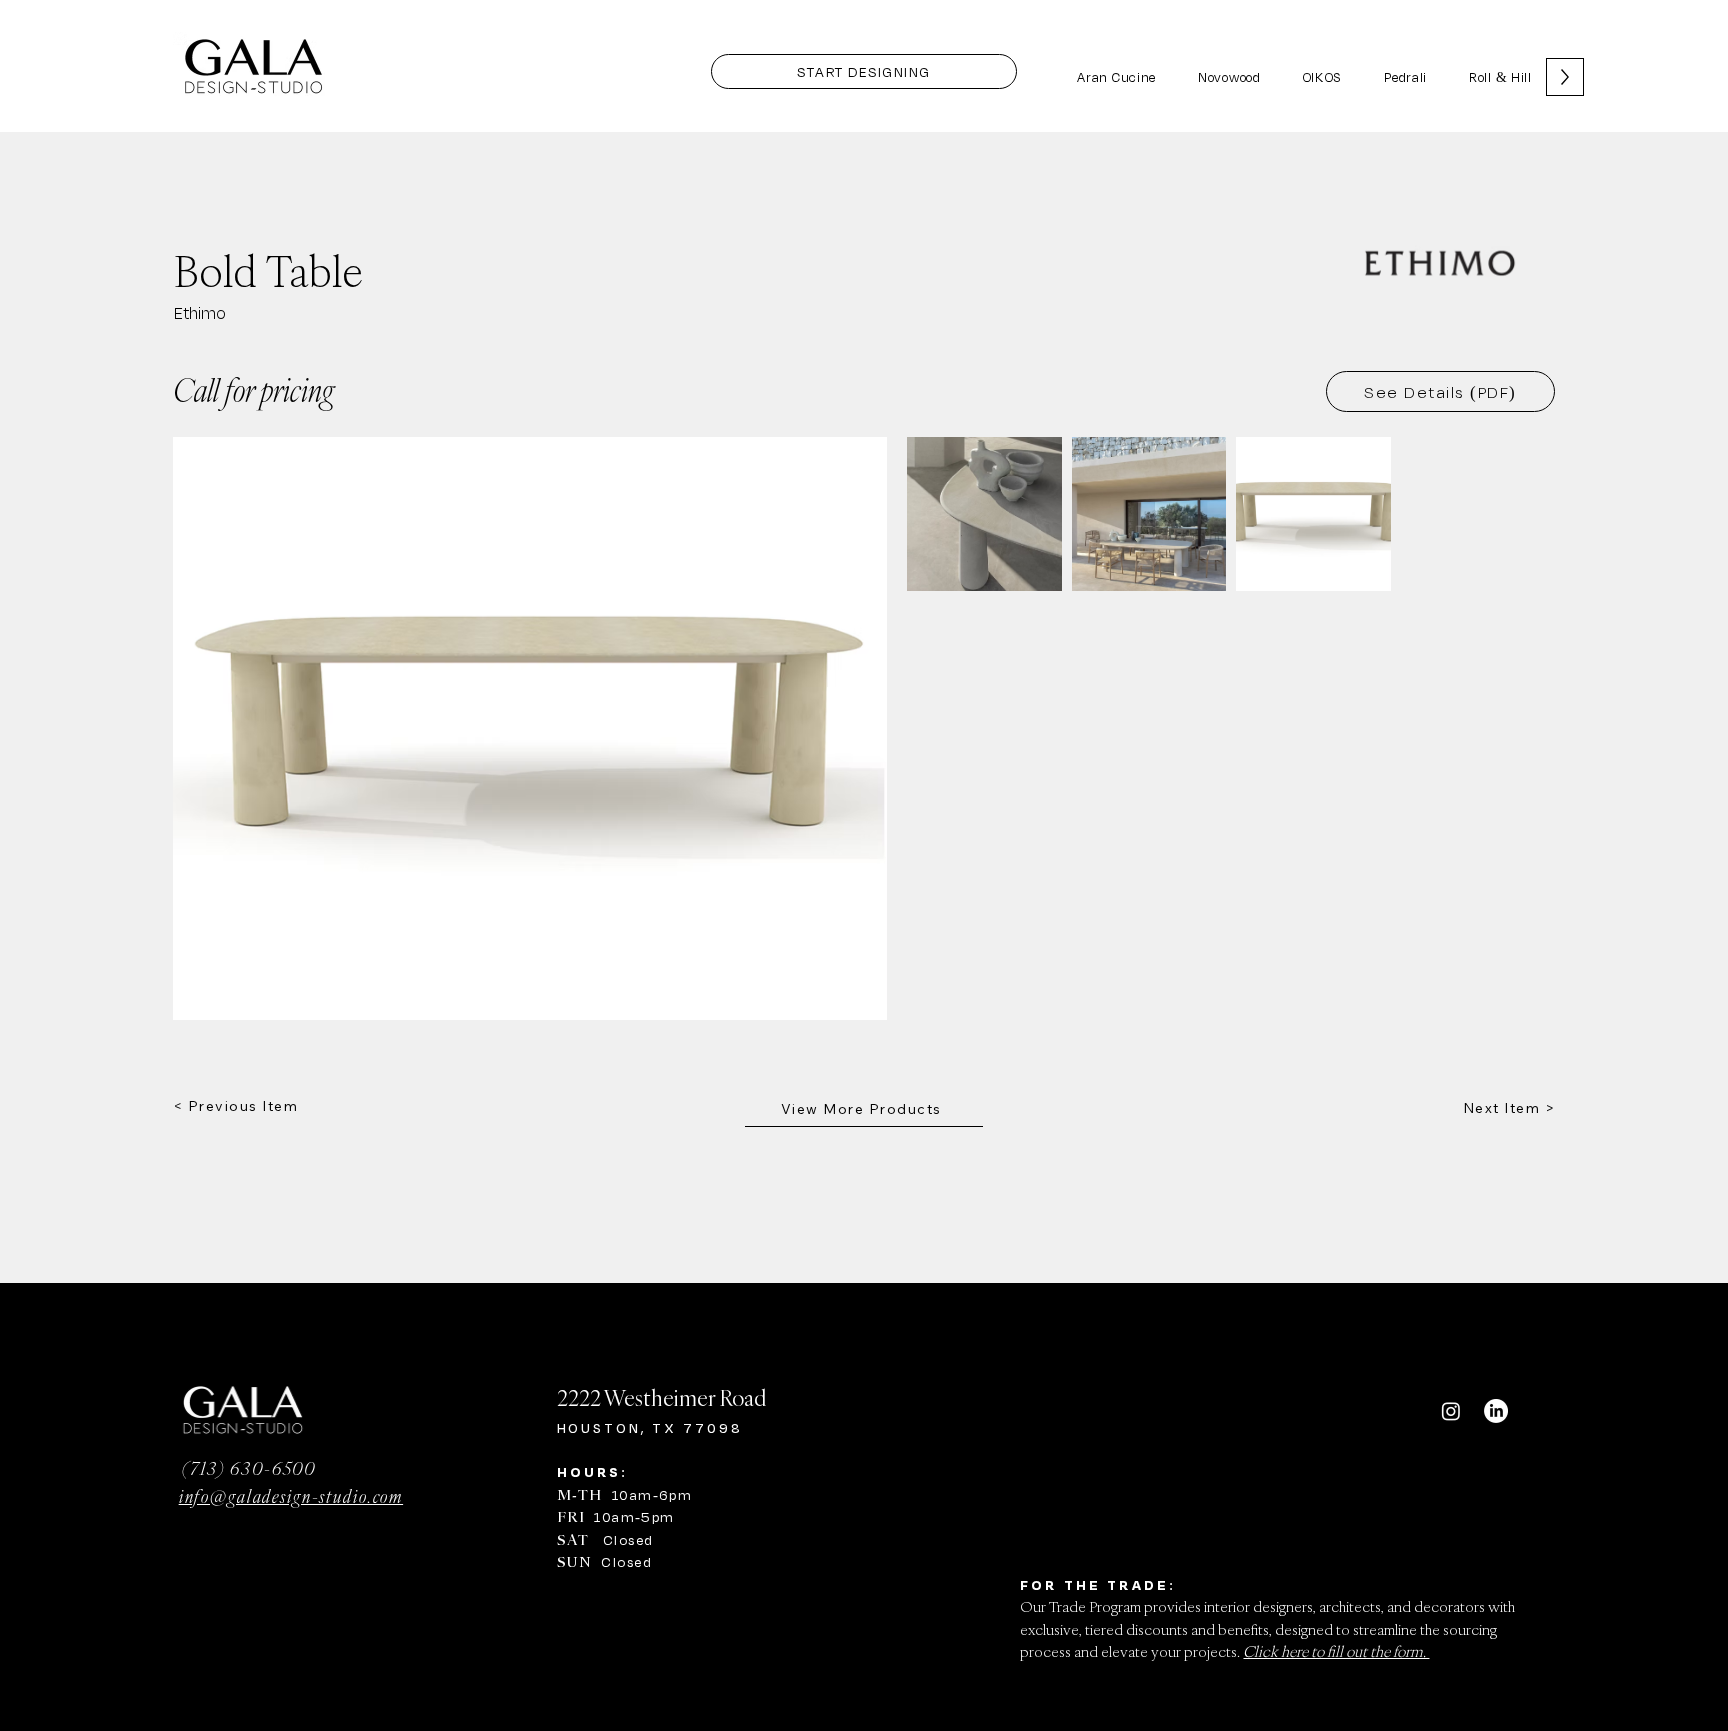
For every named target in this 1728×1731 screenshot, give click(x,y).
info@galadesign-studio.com (291, 1496)
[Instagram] (1451, 1411)
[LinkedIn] (1496, 1411)
